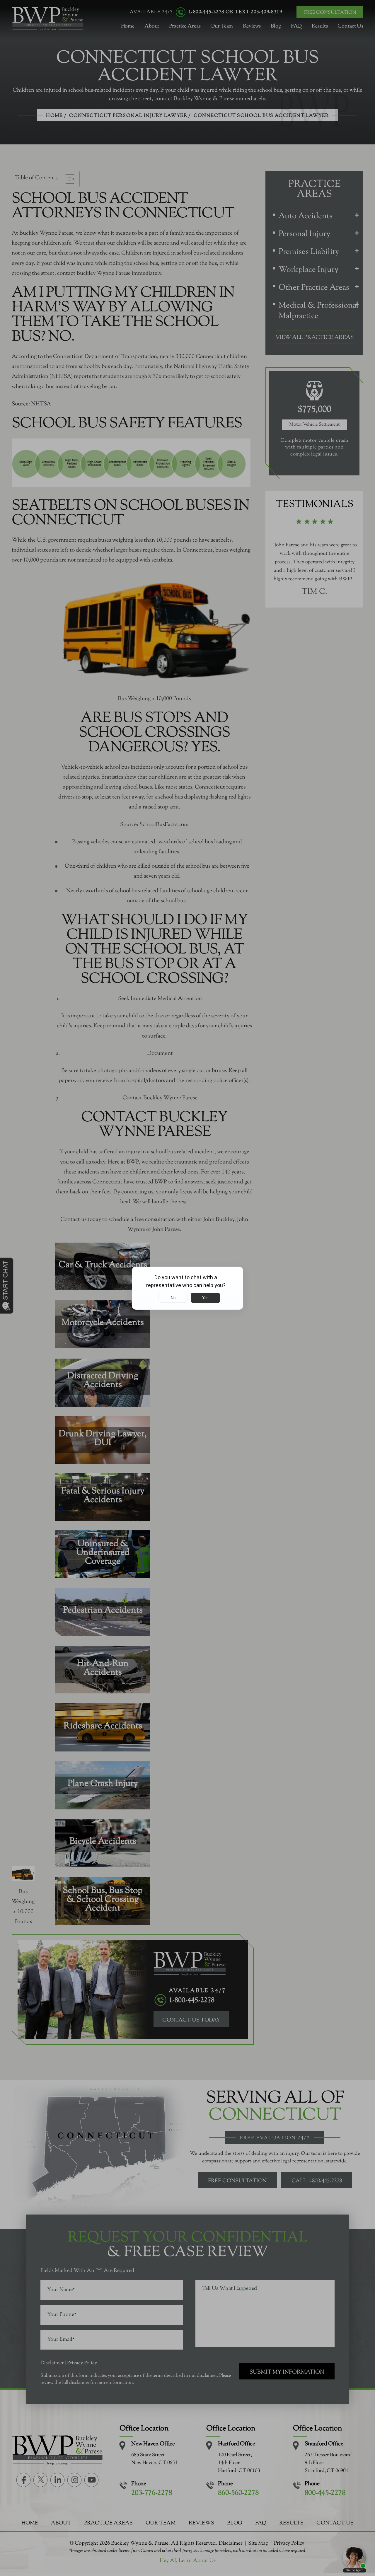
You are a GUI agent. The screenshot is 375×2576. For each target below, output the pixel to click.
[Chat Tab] (187, 1288)
